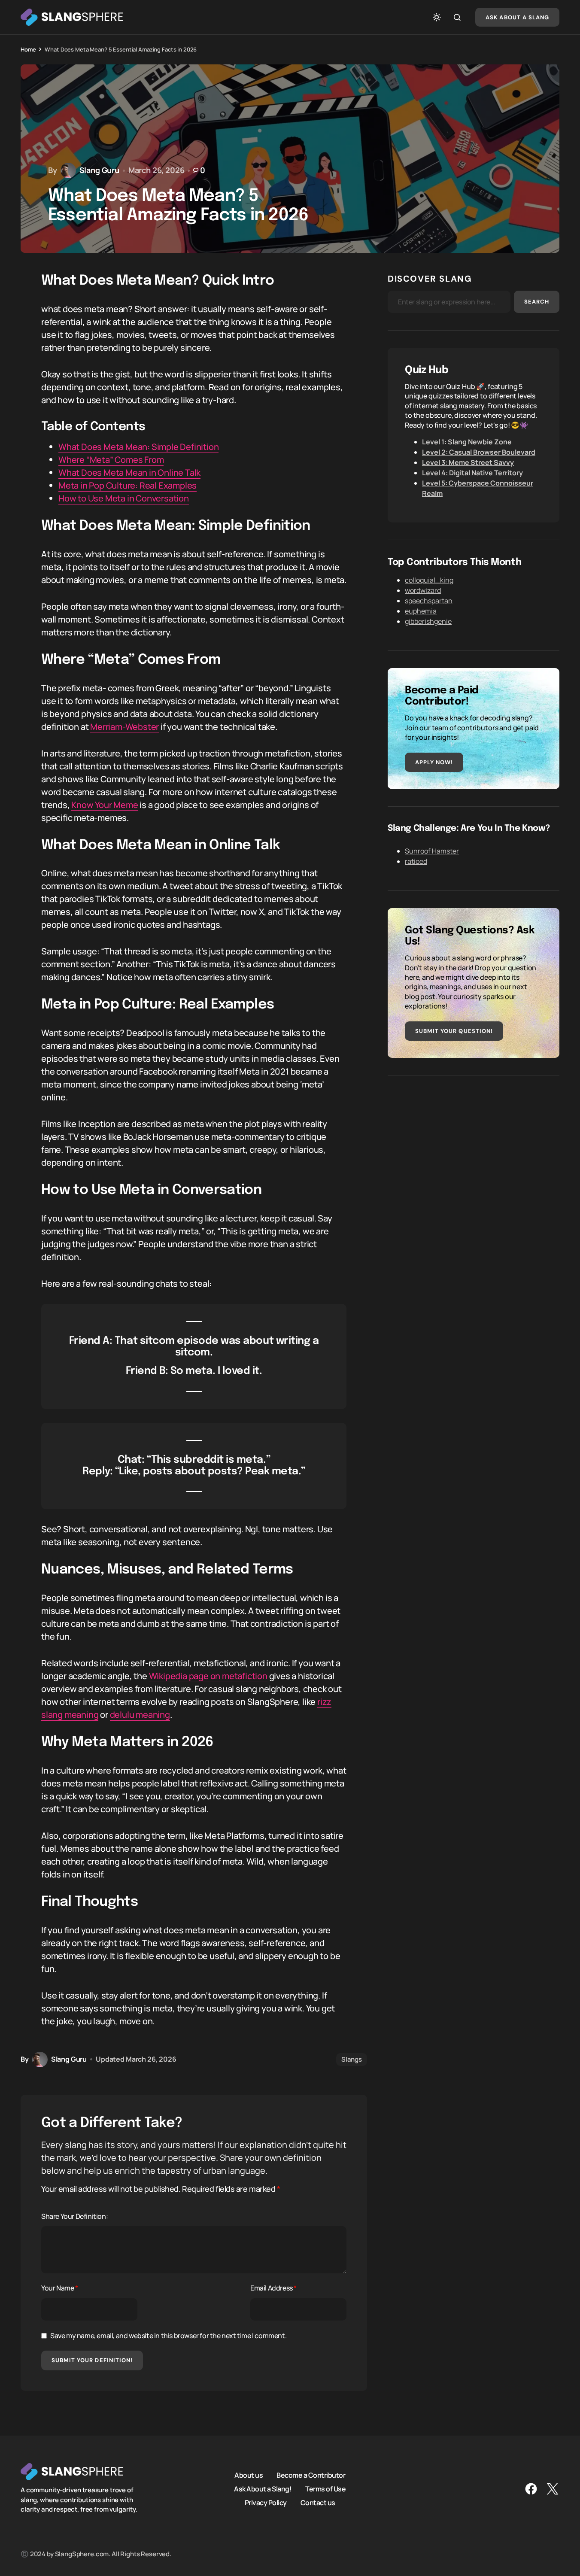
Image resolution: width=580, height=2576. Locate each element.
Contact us (318, 2503)
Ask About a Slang (517, 17)
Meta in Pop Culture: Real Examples (128, 485)
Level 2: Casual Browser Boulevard (479, 452)
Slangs (352, 2059)
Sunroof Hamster (432, 851)
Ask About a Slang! (263, 2489)
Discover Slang (430, 279)
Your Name (60, 2288)
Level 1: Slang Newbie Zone (467, 442)
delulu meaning (140, 1715)
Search (537, 302)
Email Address (273, 2288)
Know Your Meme (105, 805)
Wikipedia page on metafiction (208, 1676)
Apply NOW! (434, 762)
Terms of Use (325, 2489)
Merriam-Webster (125, 727)
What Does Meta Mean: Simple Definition (138, 447)
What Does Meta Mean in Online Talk (129, 472)
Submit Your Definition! (92, 2360)
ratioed (416, 861)
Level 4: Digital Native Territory (472, 473)
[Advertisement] (474, 1153)
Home (28, 49)
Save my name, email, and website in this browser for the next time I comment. (168, 2336)
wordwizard (423, 590)
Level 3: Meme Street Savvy (468, 462)
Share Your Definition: (74, 2216)
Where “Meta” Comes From (111, 460)
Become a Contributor (311, 2475)
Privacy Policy (266, 2503)
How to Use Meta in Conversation (124, 498)
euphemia (421, 611)
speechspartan (429, 601)
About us (249, 2475)
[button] (437, 17)
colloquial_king (429, 580)
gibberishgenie (428, 621)
